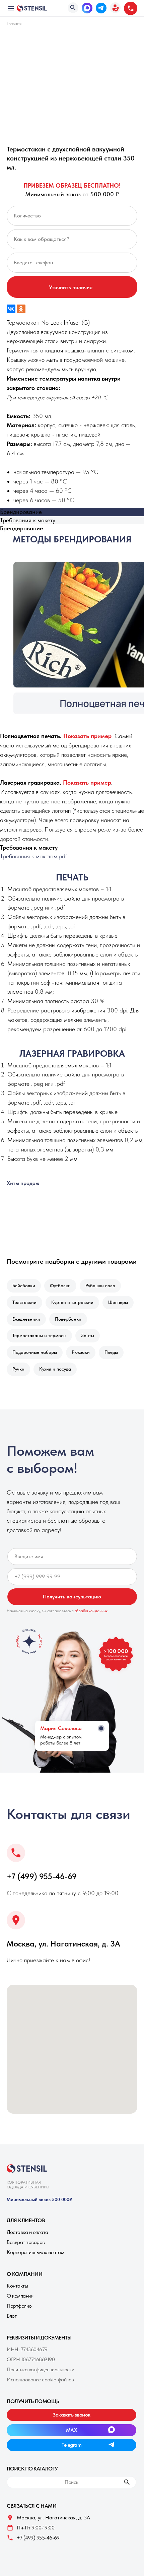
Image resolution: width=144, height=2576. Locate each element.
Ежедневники (26, 1319)
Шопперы (118, 1302)
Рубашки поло (100, 1285)
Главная (14, 23)
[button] (115, 8)
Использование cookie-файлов (40, 2380)
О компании (20, 2296)
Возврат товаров (26, 2242)
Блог (12, 2316)
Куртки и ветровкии (72, 1302)
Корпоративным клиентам (35, 2252)
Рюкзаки (81, 1352)
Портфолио (19, 2306)
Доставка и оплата (27, 2232)
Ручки (18, 1369)
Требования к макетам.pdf (33, 856)
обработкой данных (91, 1611)
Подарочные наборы (35, 1352)
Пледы (111, 1352)
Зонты (88, 1335)
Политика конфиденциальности (41, 2369)
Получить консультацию (72, 1597)
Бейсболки (24, 1285)
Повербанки (68, 1319)
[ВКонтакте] (11, 309)
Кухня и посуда (55, 1369)
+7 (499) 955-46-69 (42, 1876)
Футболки (60, 1285)
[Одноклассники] (21, 309)
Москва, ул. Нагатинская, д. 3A (63, 1944)
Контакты (17, 2286)
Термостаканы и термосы (39, 1335)
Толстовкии (24, 1302)
